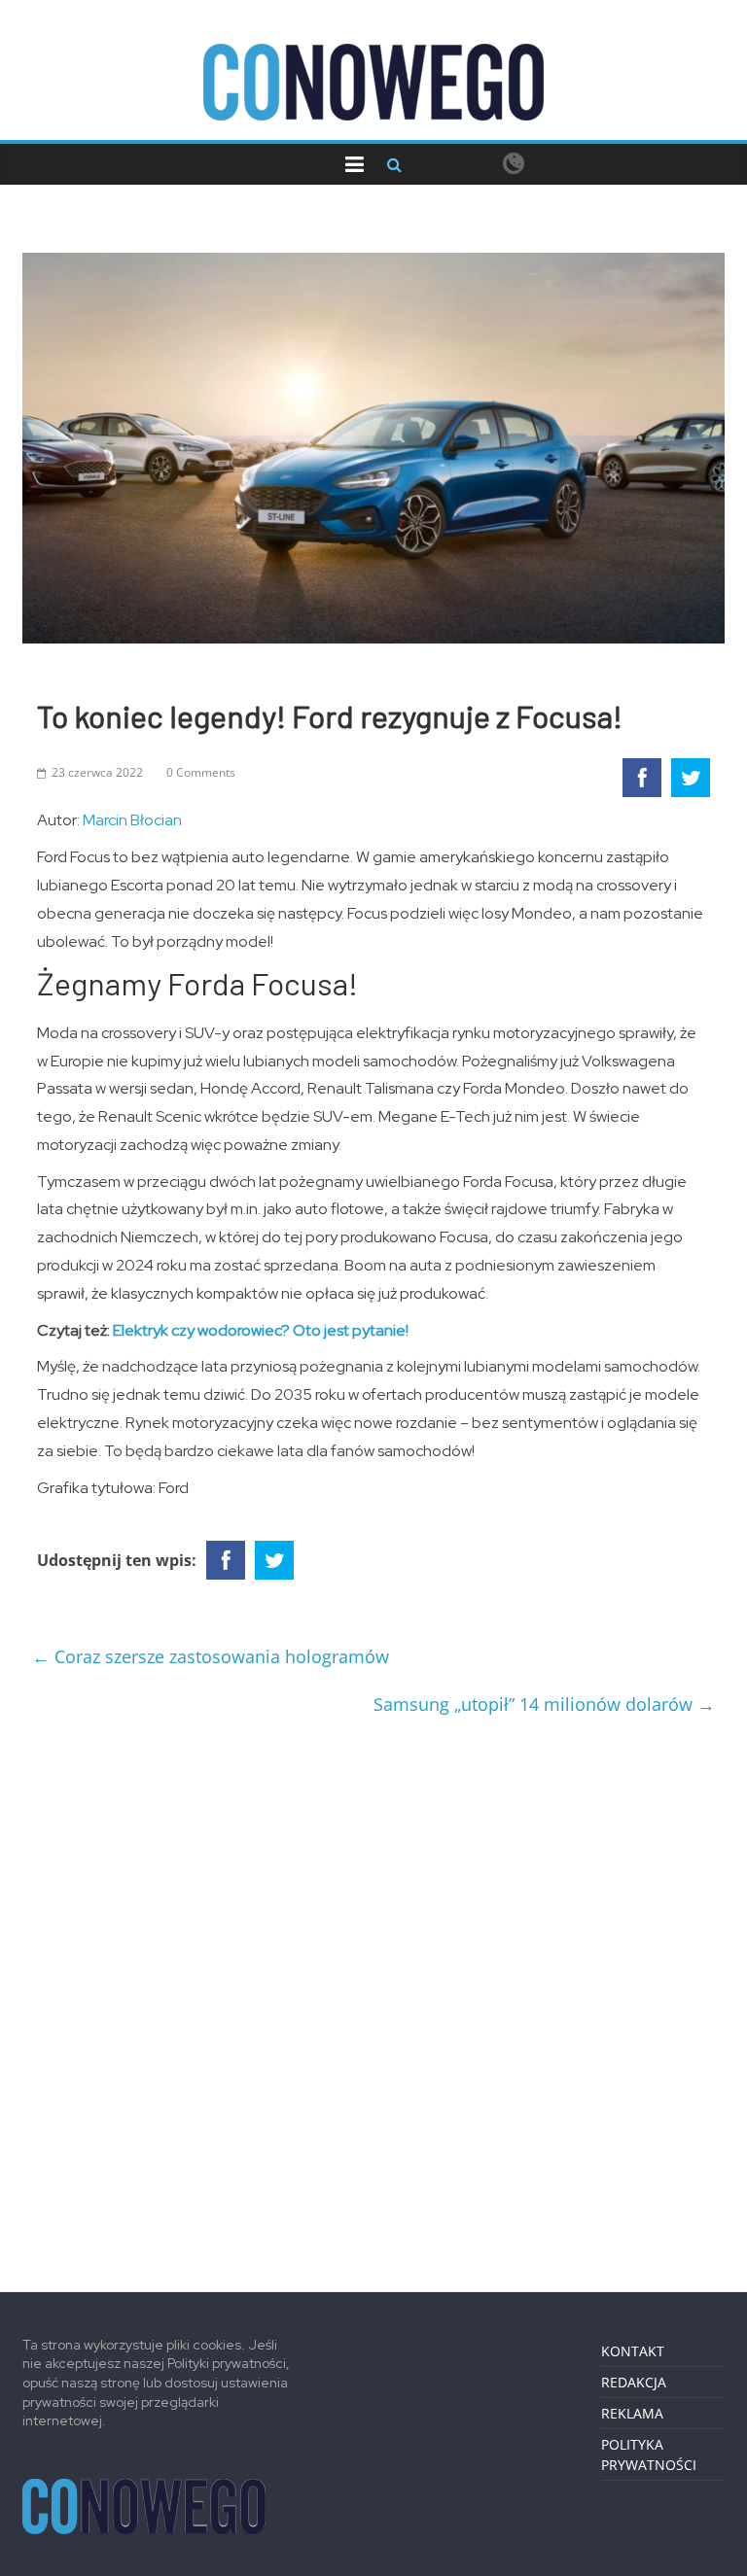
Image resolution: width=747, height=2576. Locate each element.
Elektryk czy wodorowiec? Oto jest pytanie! (261, 1330)
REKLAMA (632, 2413)
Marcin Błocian (132, 820)
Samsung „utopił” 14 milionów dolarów (544, 1704)
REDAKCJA (634, 2382)
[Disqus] (373, 1997)
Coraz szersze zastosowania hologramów (211, 1656)
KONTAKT (633, 2351)
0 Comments (201, 772)
